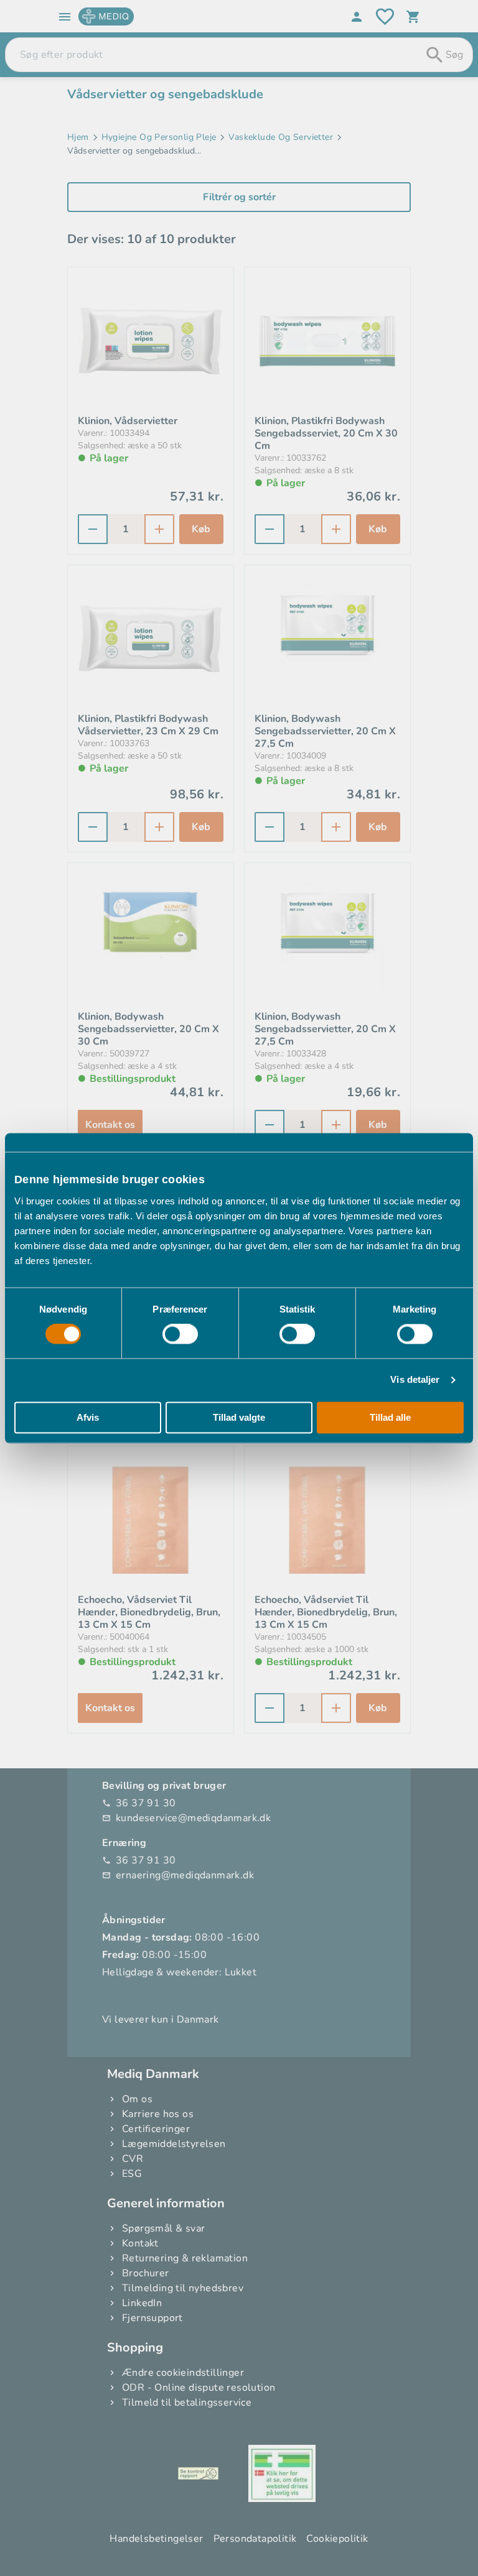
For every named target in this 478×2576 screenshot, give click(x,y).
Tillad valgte (239, 1417)
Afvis (88, 1417)
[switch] (180, 1334)
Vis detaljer (415, 1380)
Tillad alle (390, 1417)
